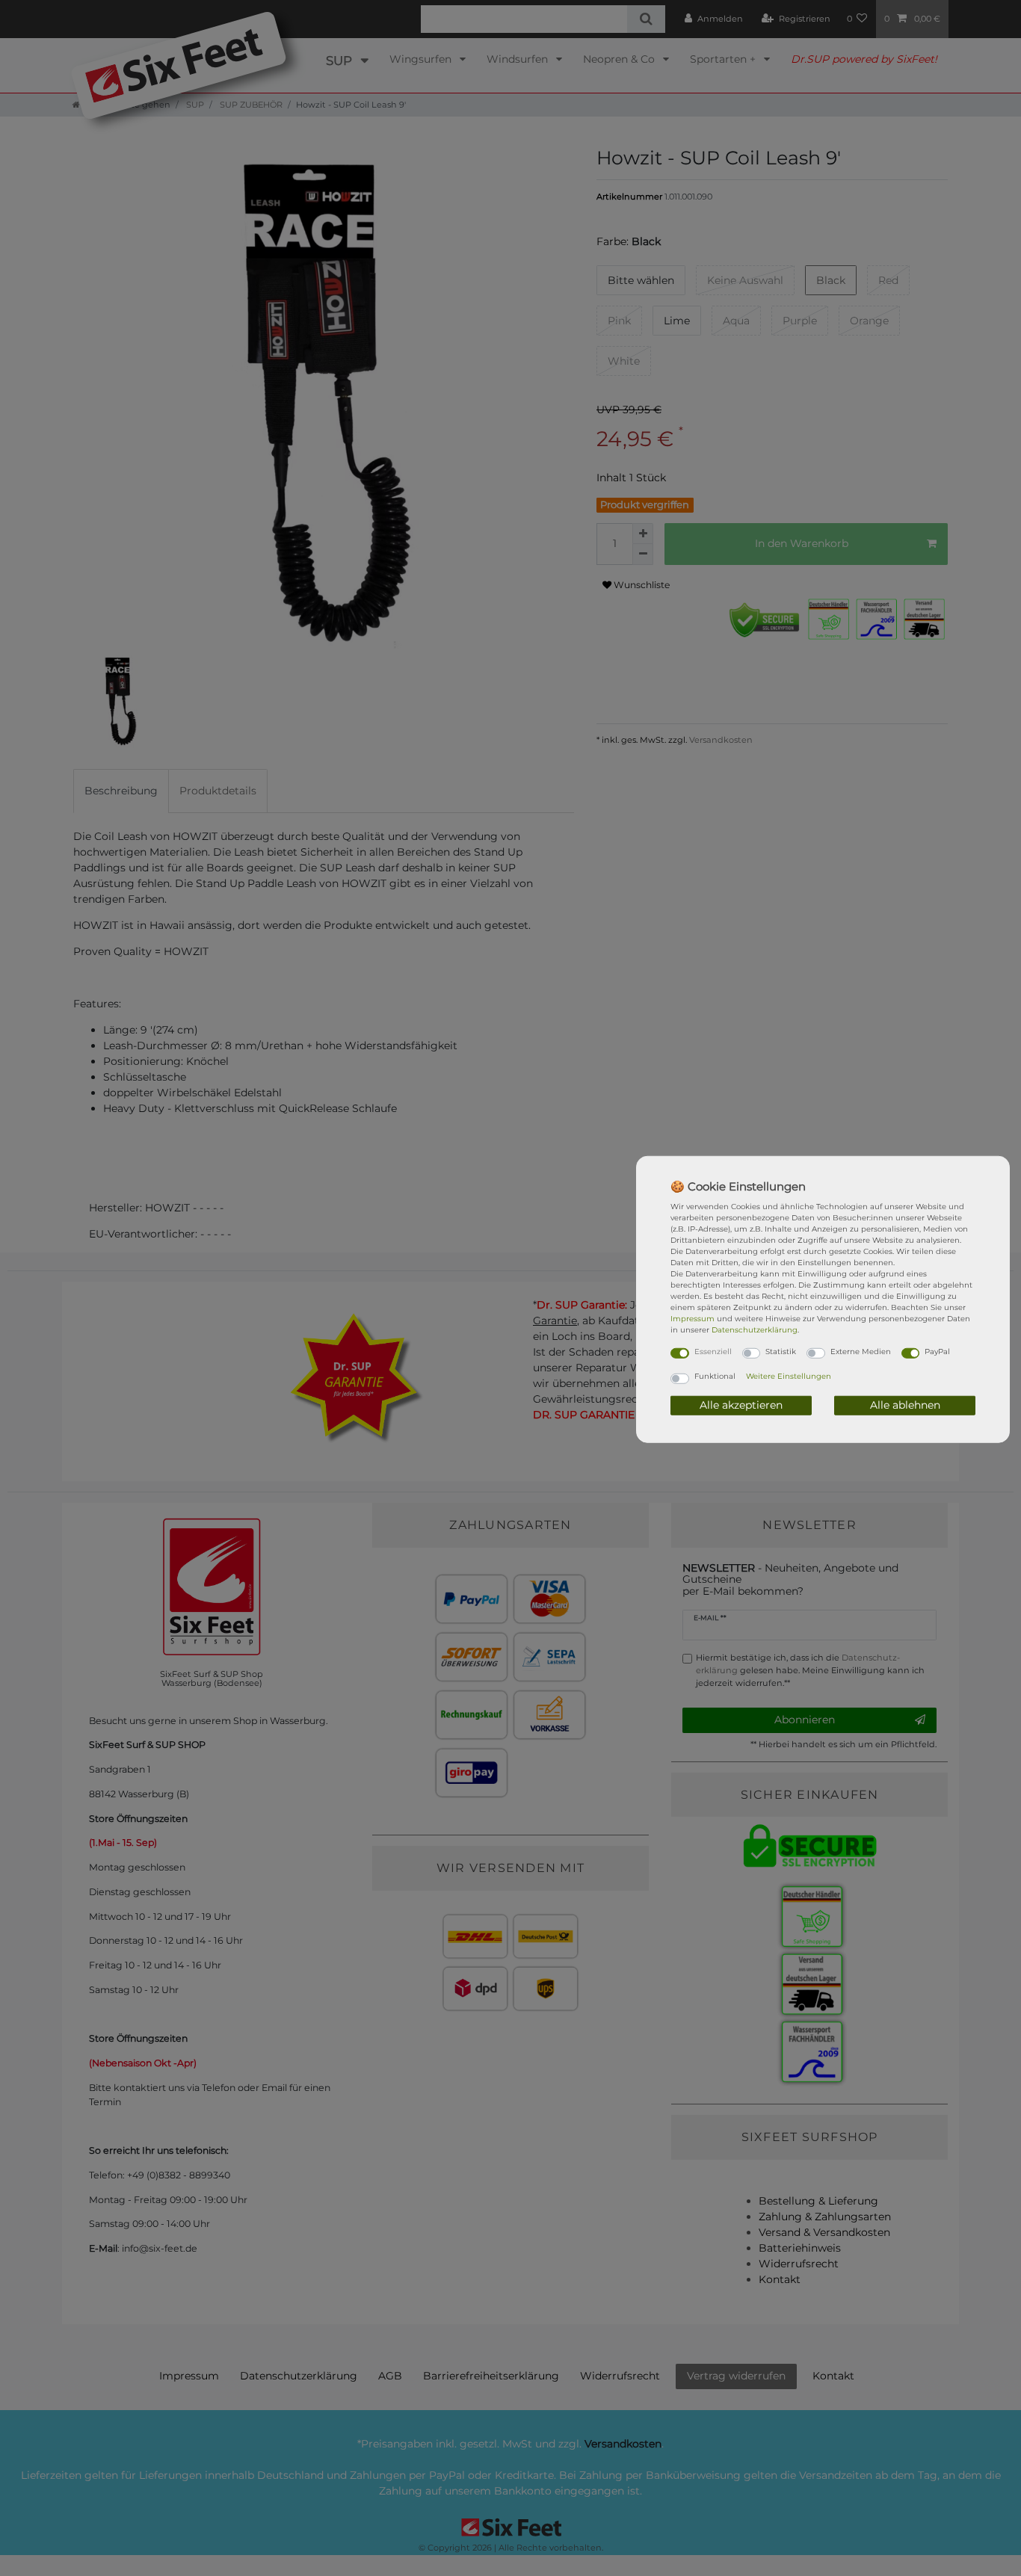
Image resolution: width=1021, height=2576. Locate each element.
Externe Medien (861, 1351)
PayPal (937, 1351)
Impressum (693, 1318)
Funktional (715, 1376)
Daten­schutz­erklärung (755, 1329)
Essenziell (713, 1351)
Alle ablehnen (905, 1405)
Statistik (781, 1351)
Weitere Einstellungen (789, 1376)
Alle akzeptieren (741, 1405)
